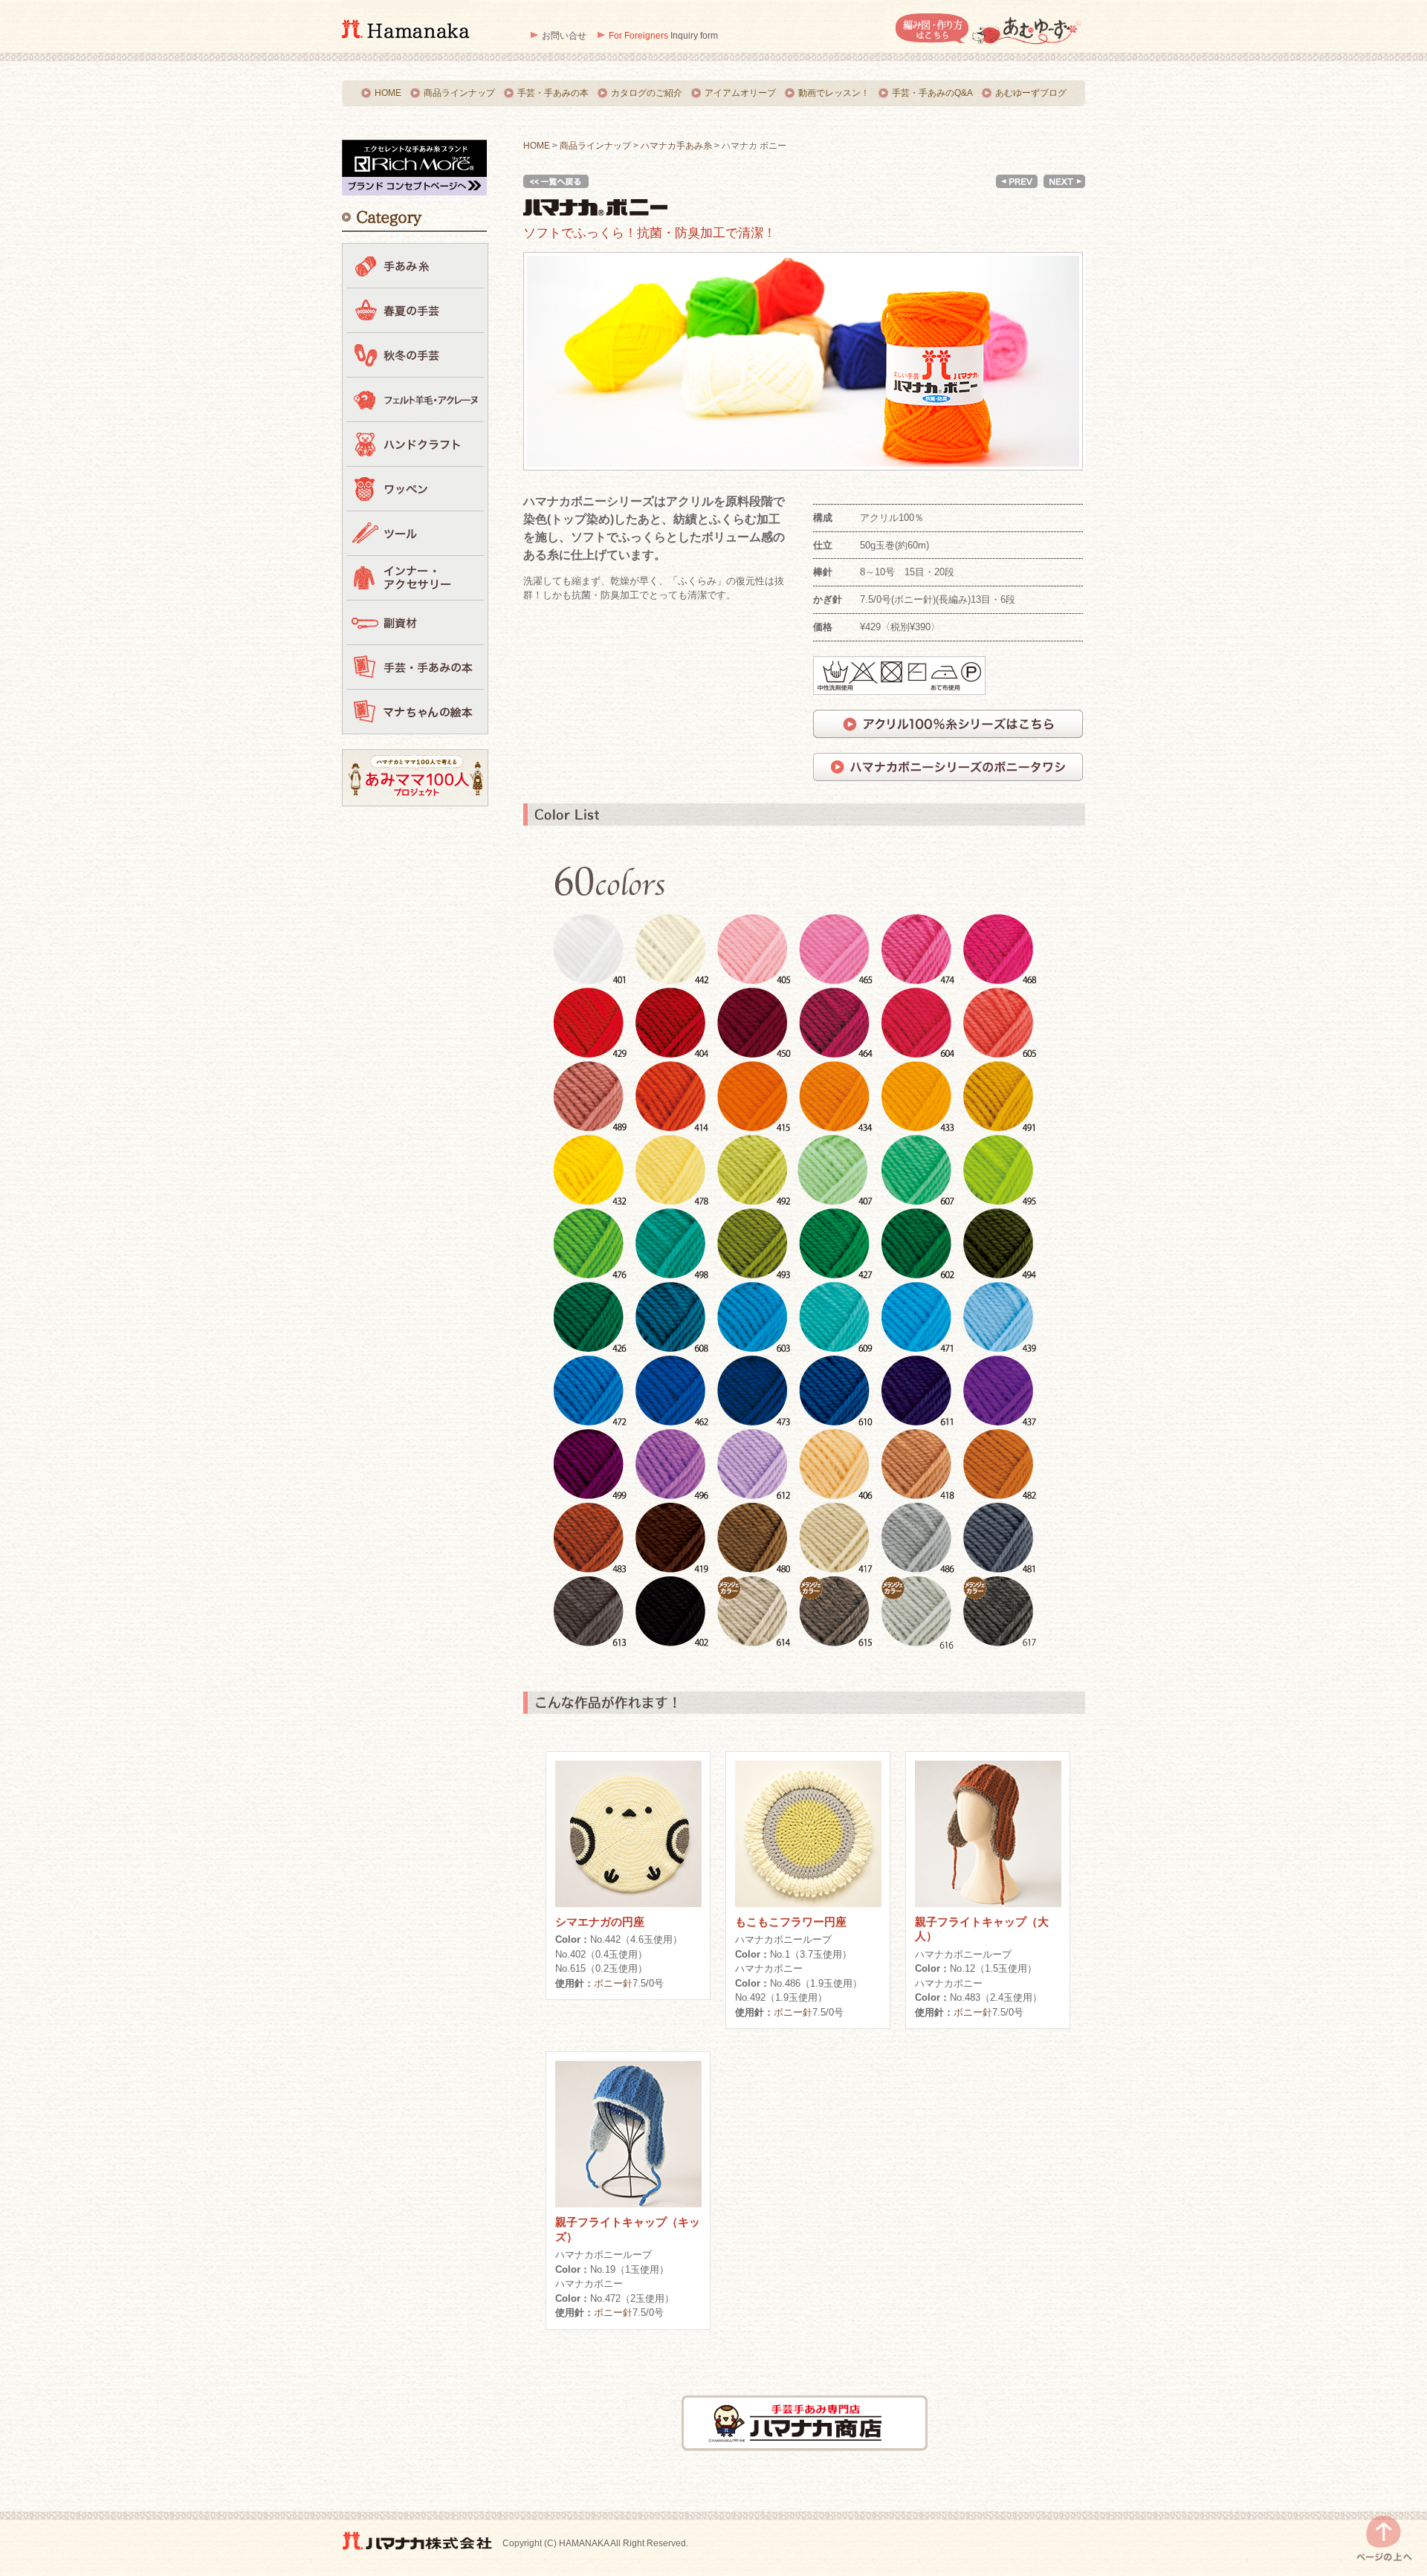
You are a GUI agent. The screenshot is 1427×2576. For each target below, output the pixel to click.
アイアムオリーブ (740, 93)
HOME (388, 93)
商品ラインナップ (459, 93)
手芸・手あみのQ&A (932, 93)
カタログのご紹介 (647, 93)
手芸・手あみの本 (553, 93)
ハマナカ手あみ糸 (676, 146)
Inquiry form (663, 36)
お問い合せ (564, 36)
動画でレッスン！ (834, 93)
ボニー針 (613, 1983)
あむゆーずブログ (1031, 93)
